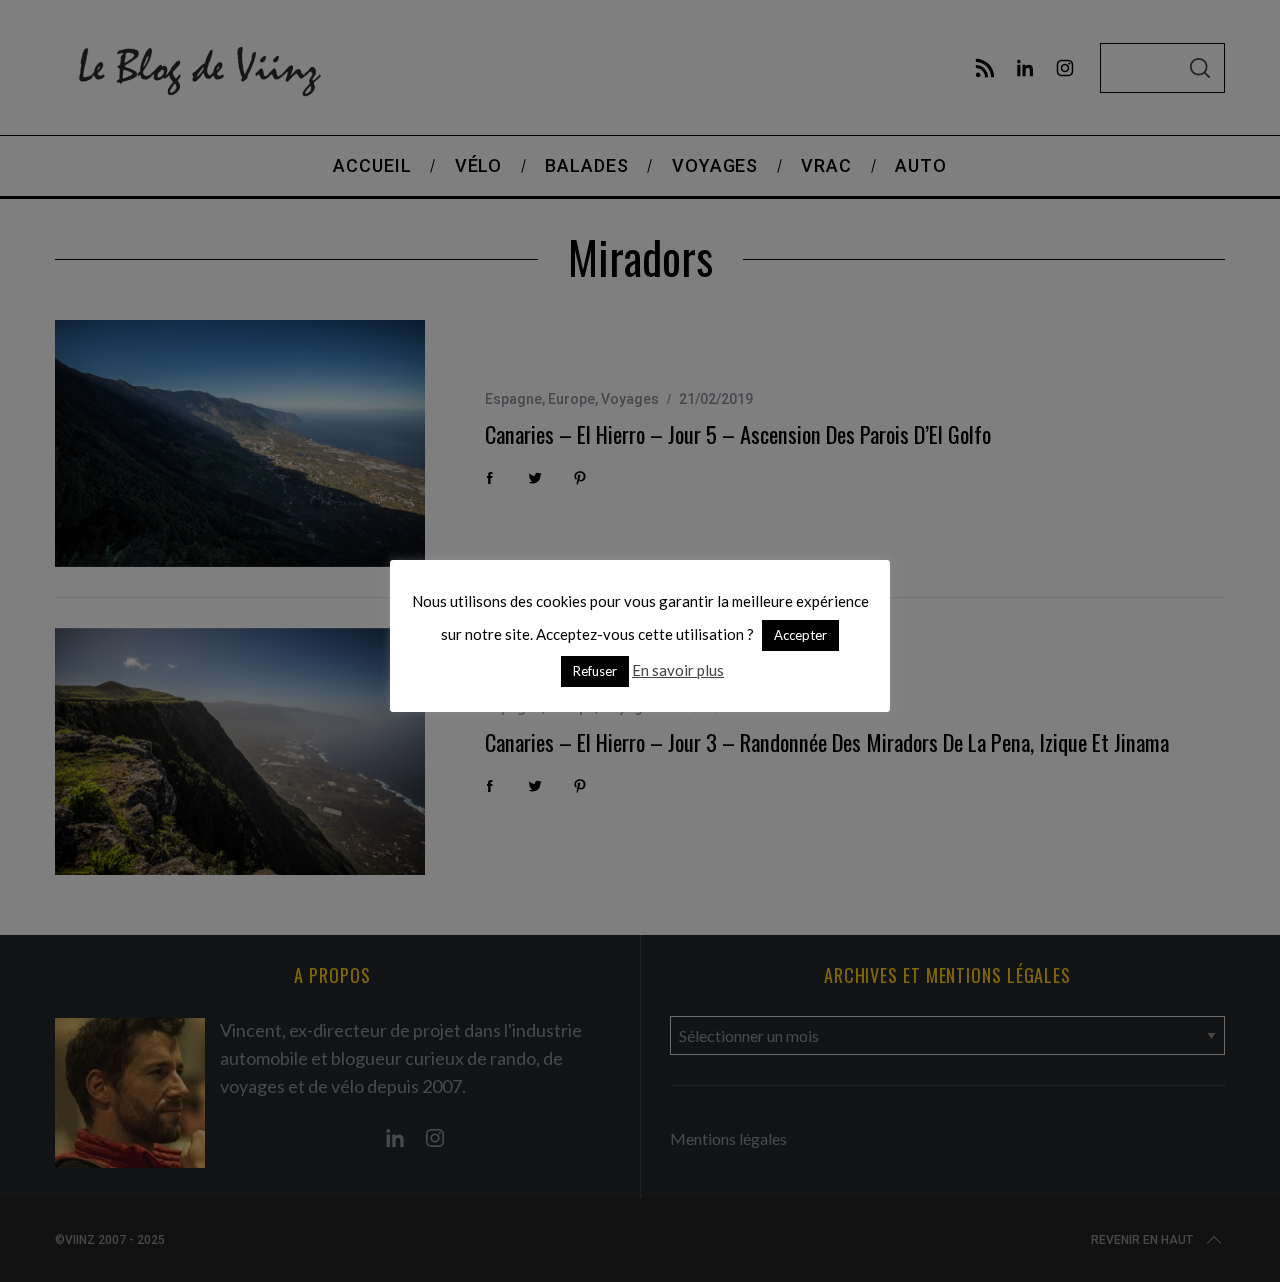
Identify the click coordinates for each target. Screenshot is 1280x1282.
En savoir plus (678, 670)
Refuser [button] (595, 671)
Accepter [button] (800, 635)
